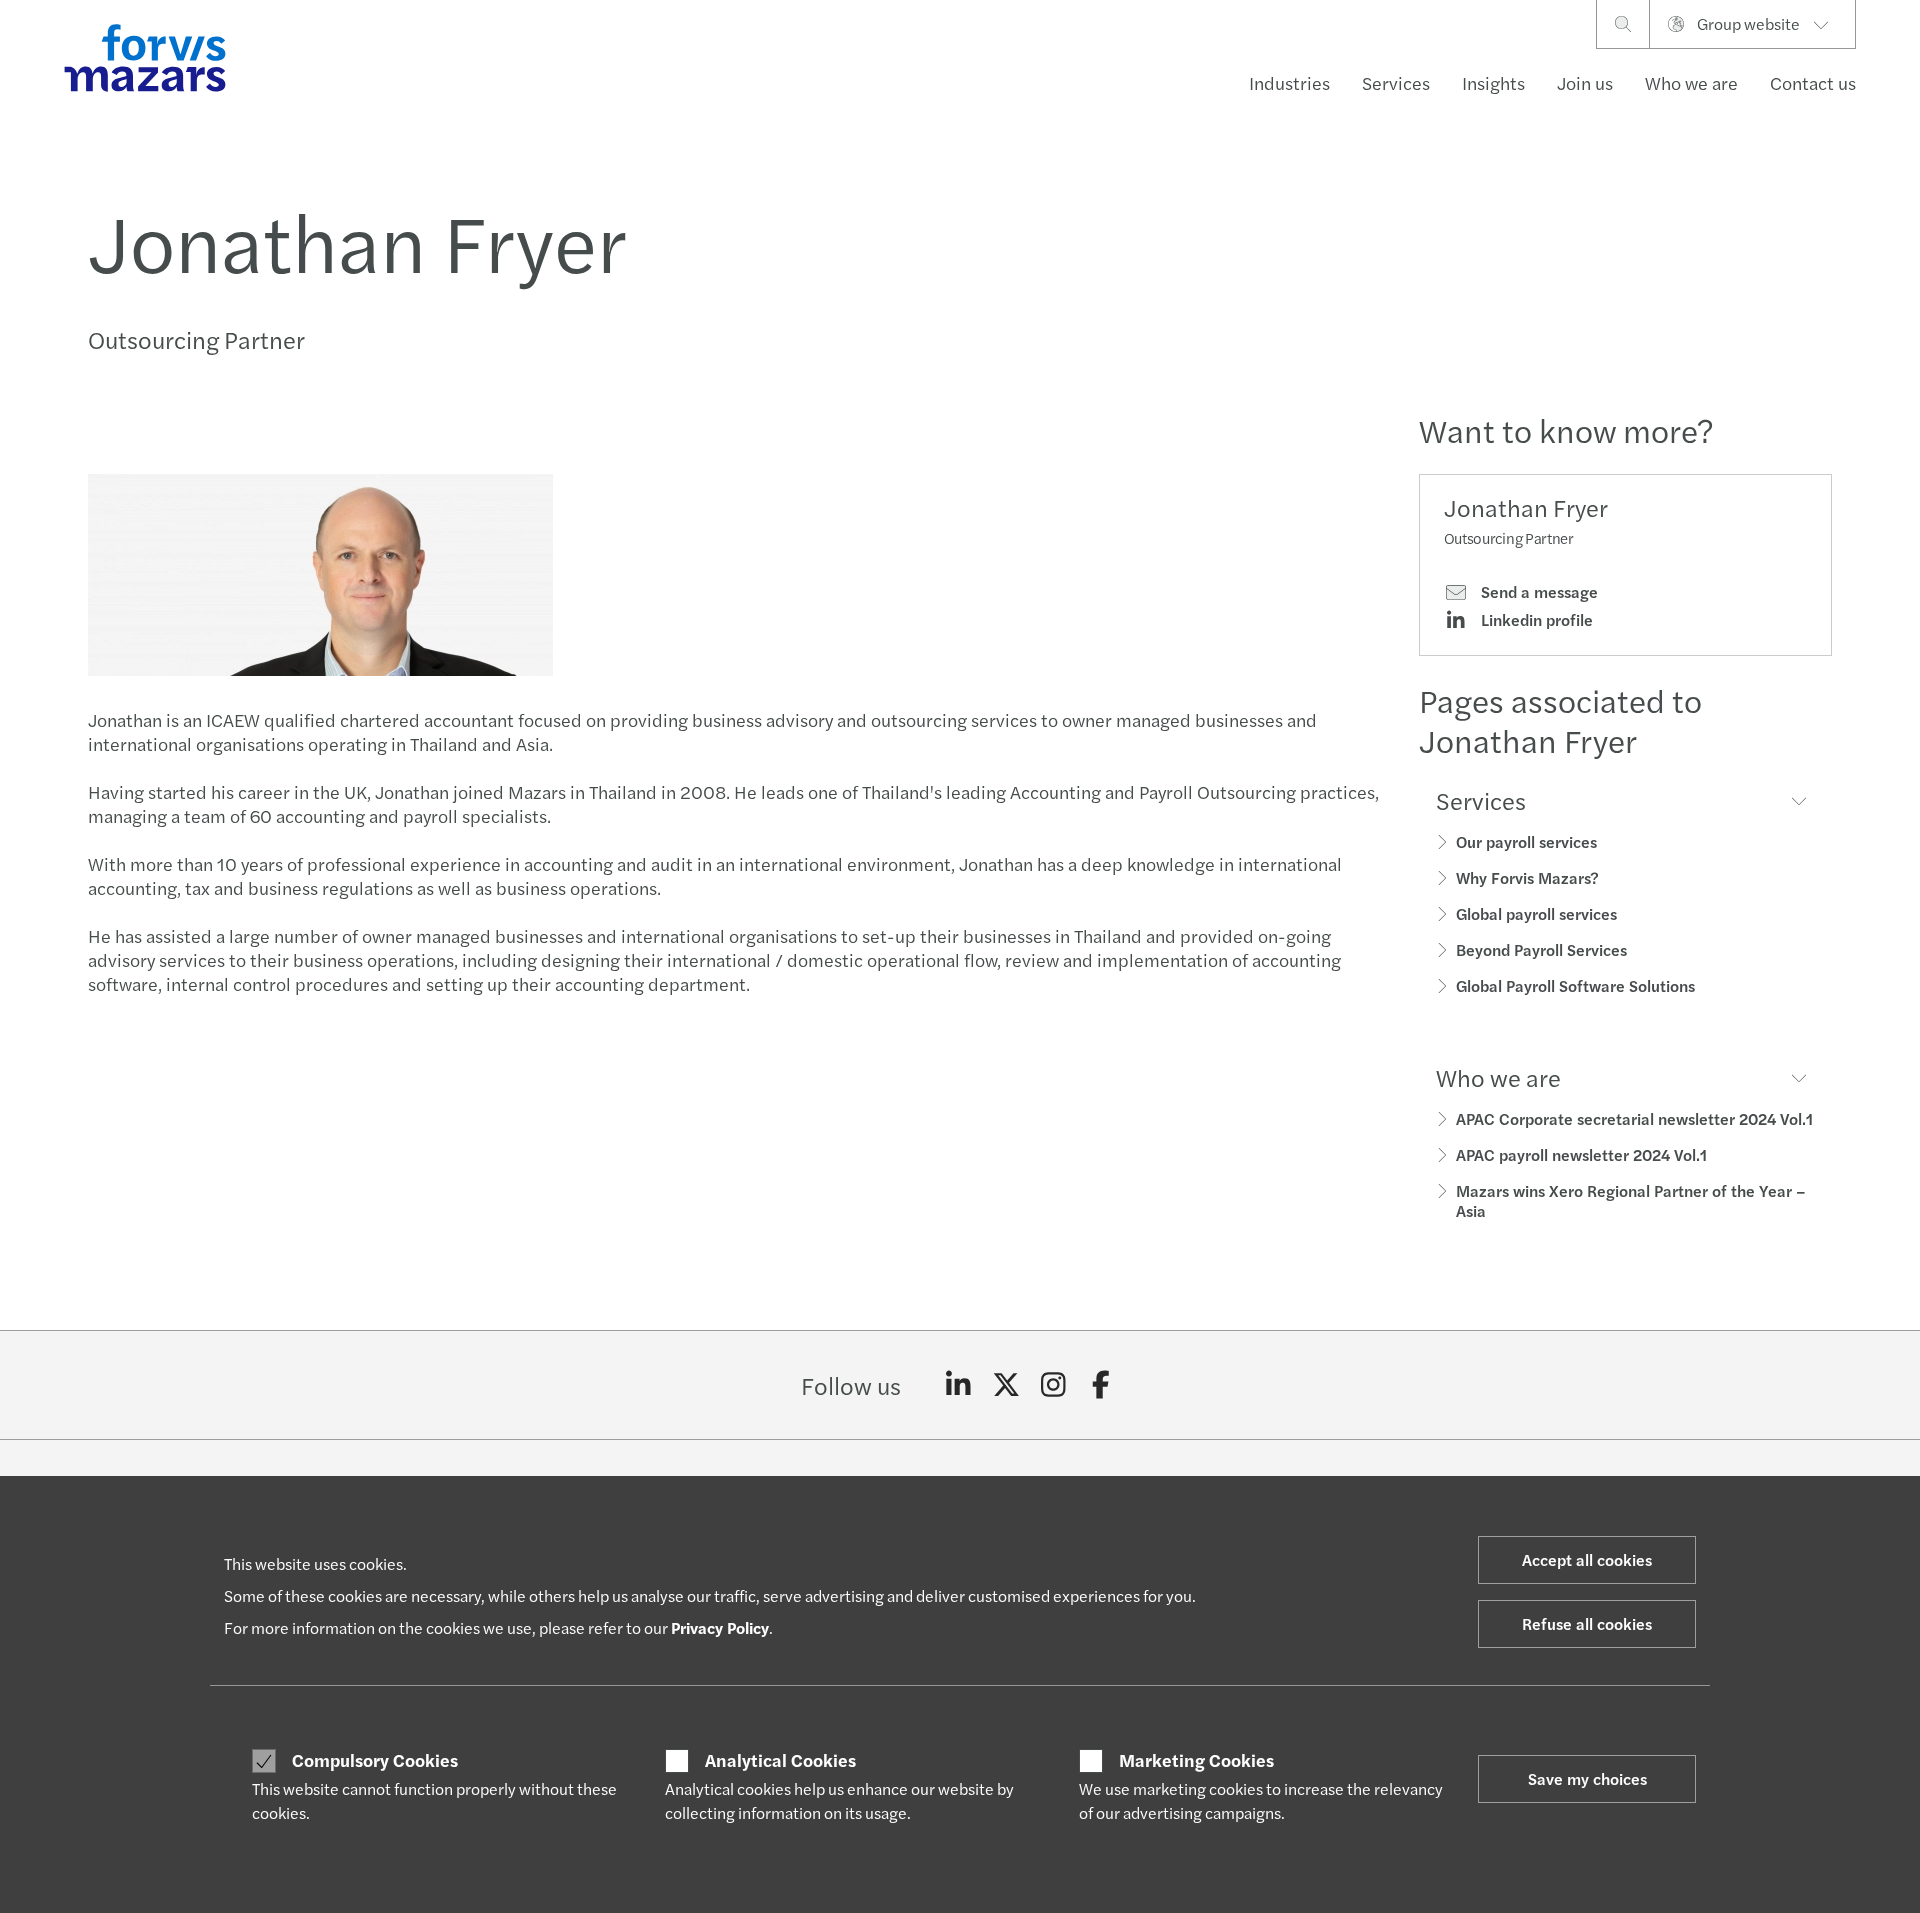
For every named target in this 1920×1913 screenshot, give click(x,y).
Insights (1493, 82)
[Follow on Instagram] (1053, 1385)
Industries (1289, 82)
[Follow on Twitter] (1006, 1385)
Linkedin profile (1535, 620)
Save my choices (1587, 1778)
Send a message (1537, 592)
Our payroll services (1526, 841)
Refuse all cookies (1587, 1623)
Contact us (1813, 82)
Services (1396, 82)
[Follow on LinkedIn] (958, 1385)
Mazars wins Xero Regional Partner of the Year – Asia (1631, 1200)
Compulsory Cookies (375, 1760)
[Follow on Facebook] (1101, 1385)
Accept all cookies (1587, 1559)
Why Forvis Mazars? (1527, 877)
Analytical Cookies (780, 1760)
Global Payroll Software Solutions (1575, 985)
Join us (1585, 82)
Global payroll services (1536, 913)
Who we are (1691, 82)
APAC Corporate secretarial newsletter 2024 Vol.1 (1634, 1118)
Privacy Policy (720, 1627)
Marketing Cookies (1196, 1760)
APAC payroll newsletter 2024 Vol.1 (1581, 1154)
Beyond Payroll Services (1541, 949)
